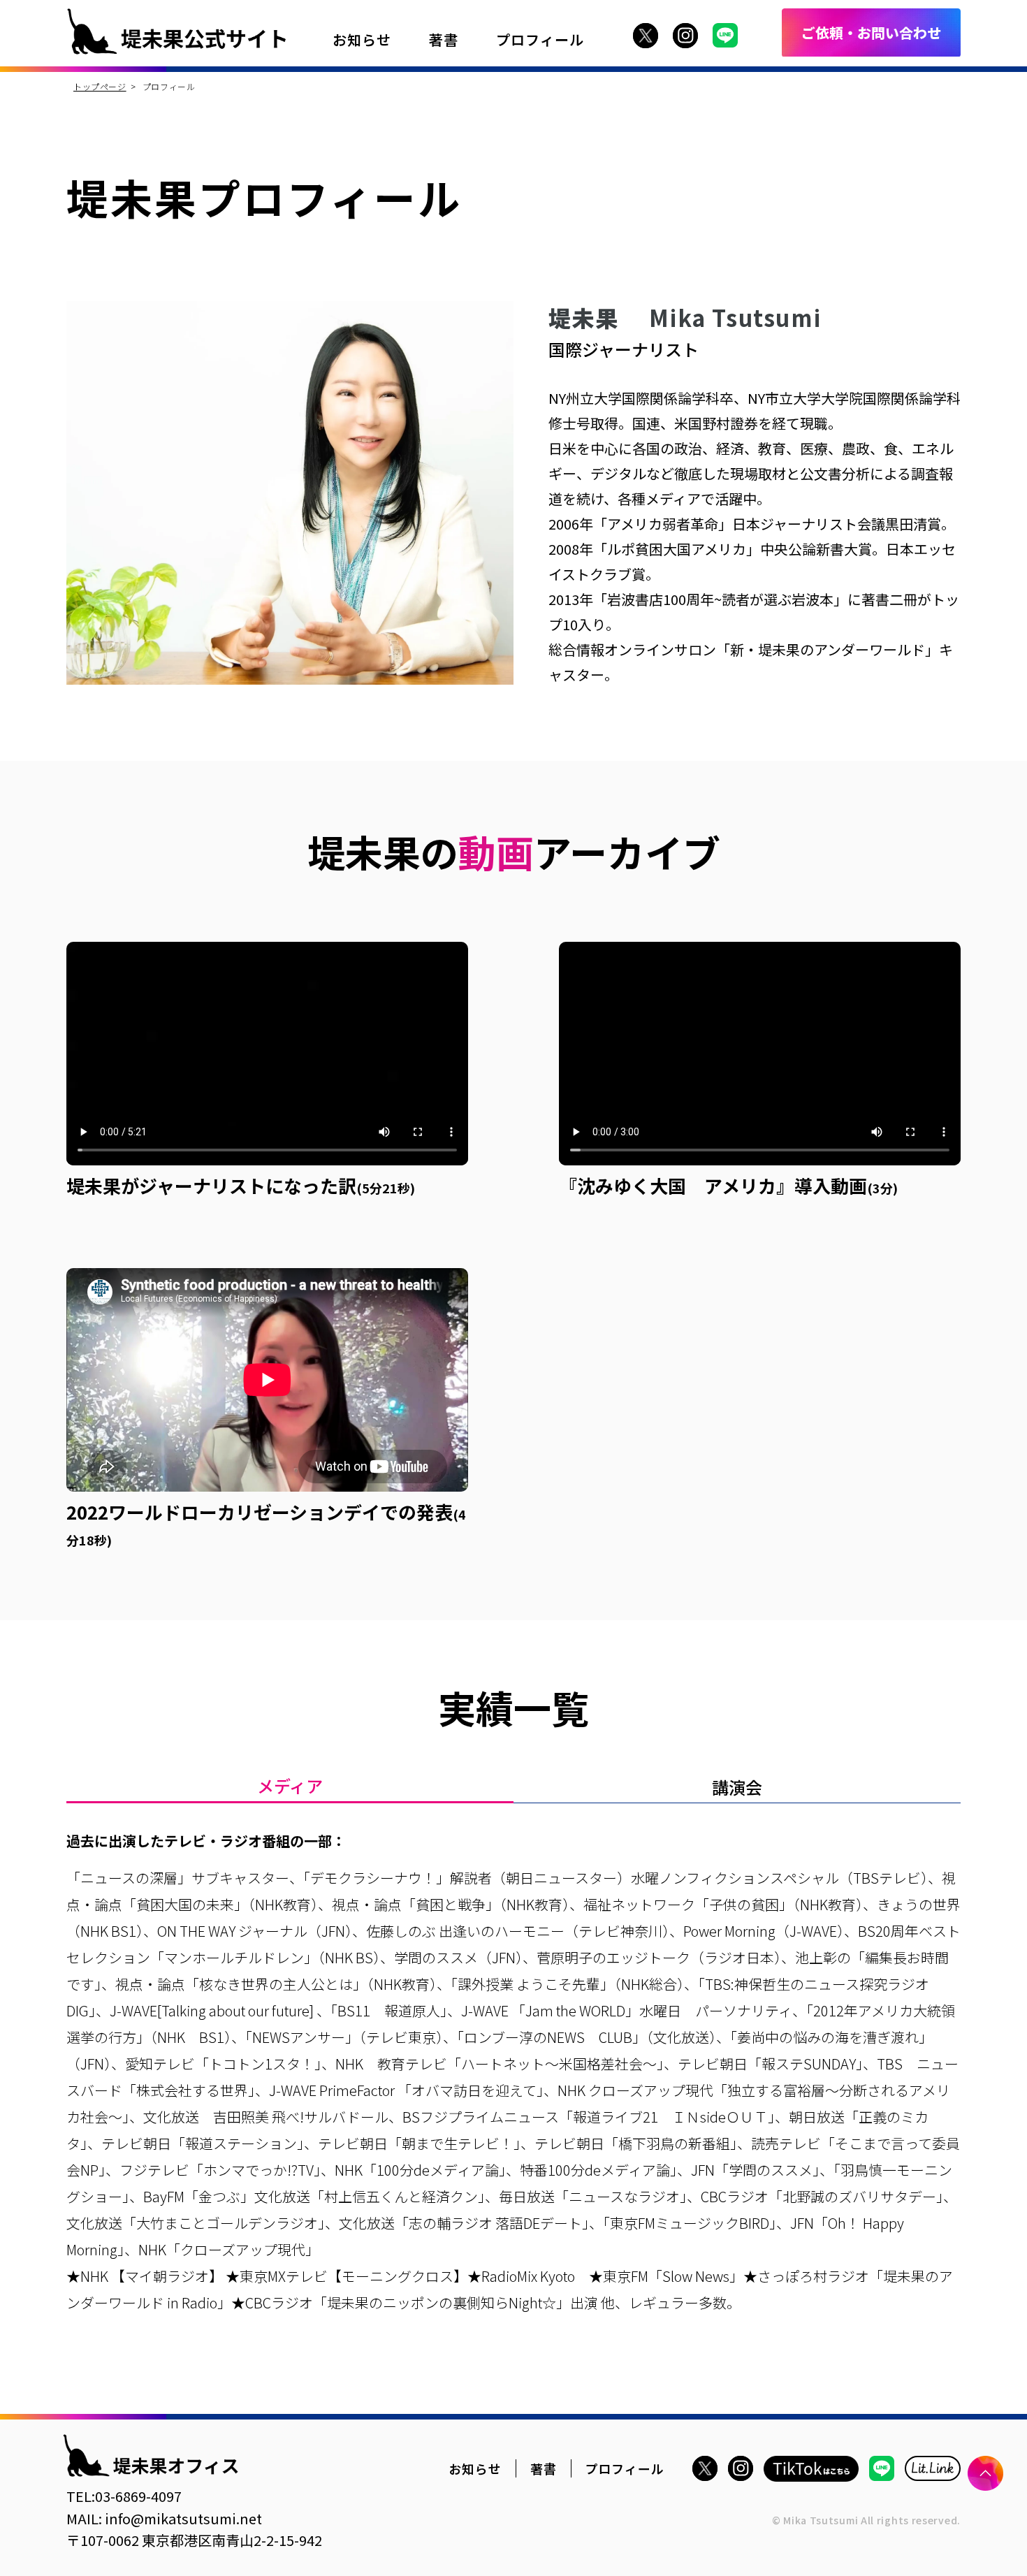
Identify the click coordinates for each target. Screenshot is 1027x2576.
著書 (444, 39)
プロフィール (540, 39)
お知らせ (362, 39)
